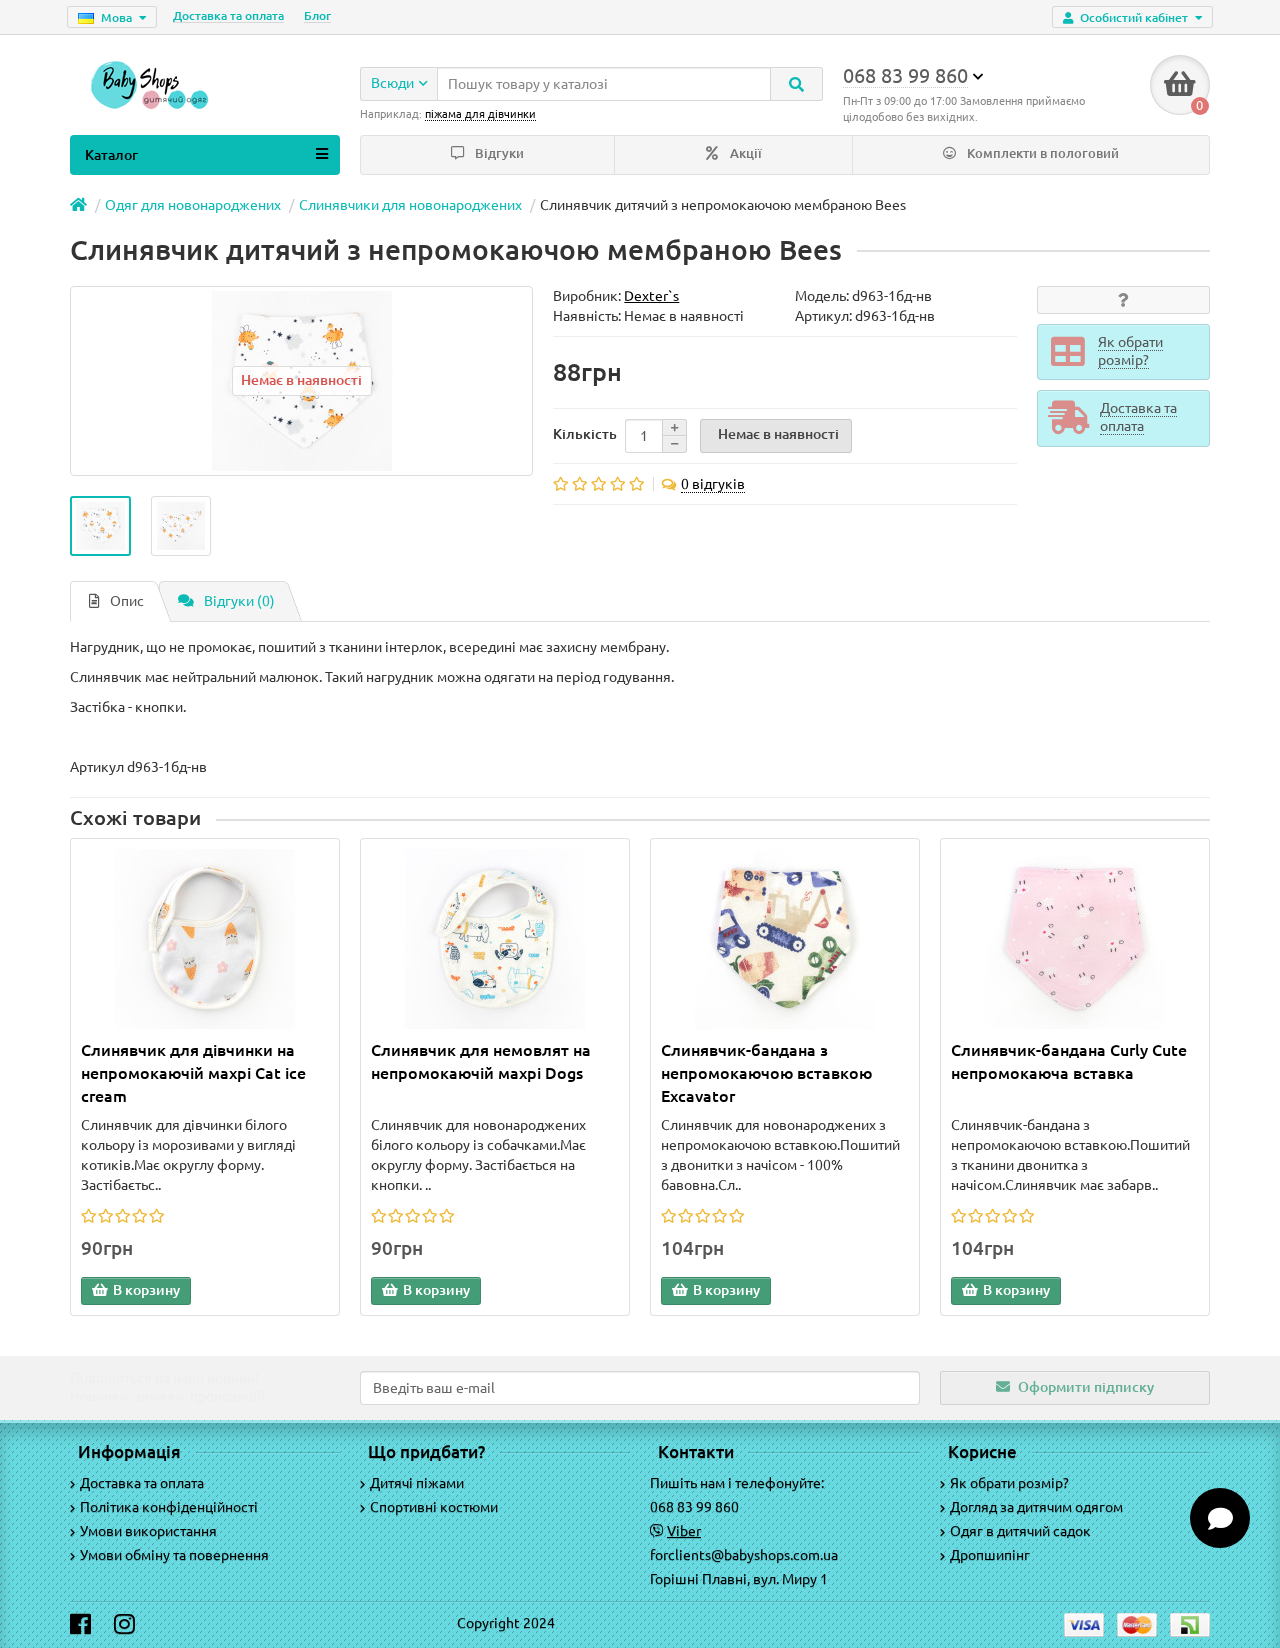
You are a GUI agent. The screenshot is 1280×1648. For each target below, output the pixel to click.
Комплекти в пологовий (1041, 153)
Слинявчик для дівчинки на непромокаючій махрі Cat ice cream (193, 1073)
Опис (127, 601)
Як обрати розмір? (1009, 1483)
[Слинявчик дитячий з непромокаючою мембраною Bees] (100, 526)
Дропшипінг (990, 1555)
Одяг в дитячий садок (1020, 1531)
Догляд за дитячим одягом (1036, 1507)
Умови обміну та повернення (174, 1555)
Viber (684, 1531)
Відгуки (498, 153)
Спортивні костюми (434, 1507)
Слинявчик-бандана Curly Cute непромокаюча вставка (1069, 1061)
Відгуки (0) (239, 601)
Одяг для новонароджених (193, 205)
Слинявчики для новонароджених (410, 205)
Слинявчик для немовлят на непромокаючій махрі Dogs (481, 1061)
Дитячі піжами (417, 1483)
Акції (744, 153)
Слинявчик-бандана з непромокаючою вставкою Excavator (766, 1073)
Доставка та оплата (228, 15)
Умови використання (148, 1531)
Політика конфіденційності (169, 1507)
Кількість (585, 434)
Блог (317, 15)
